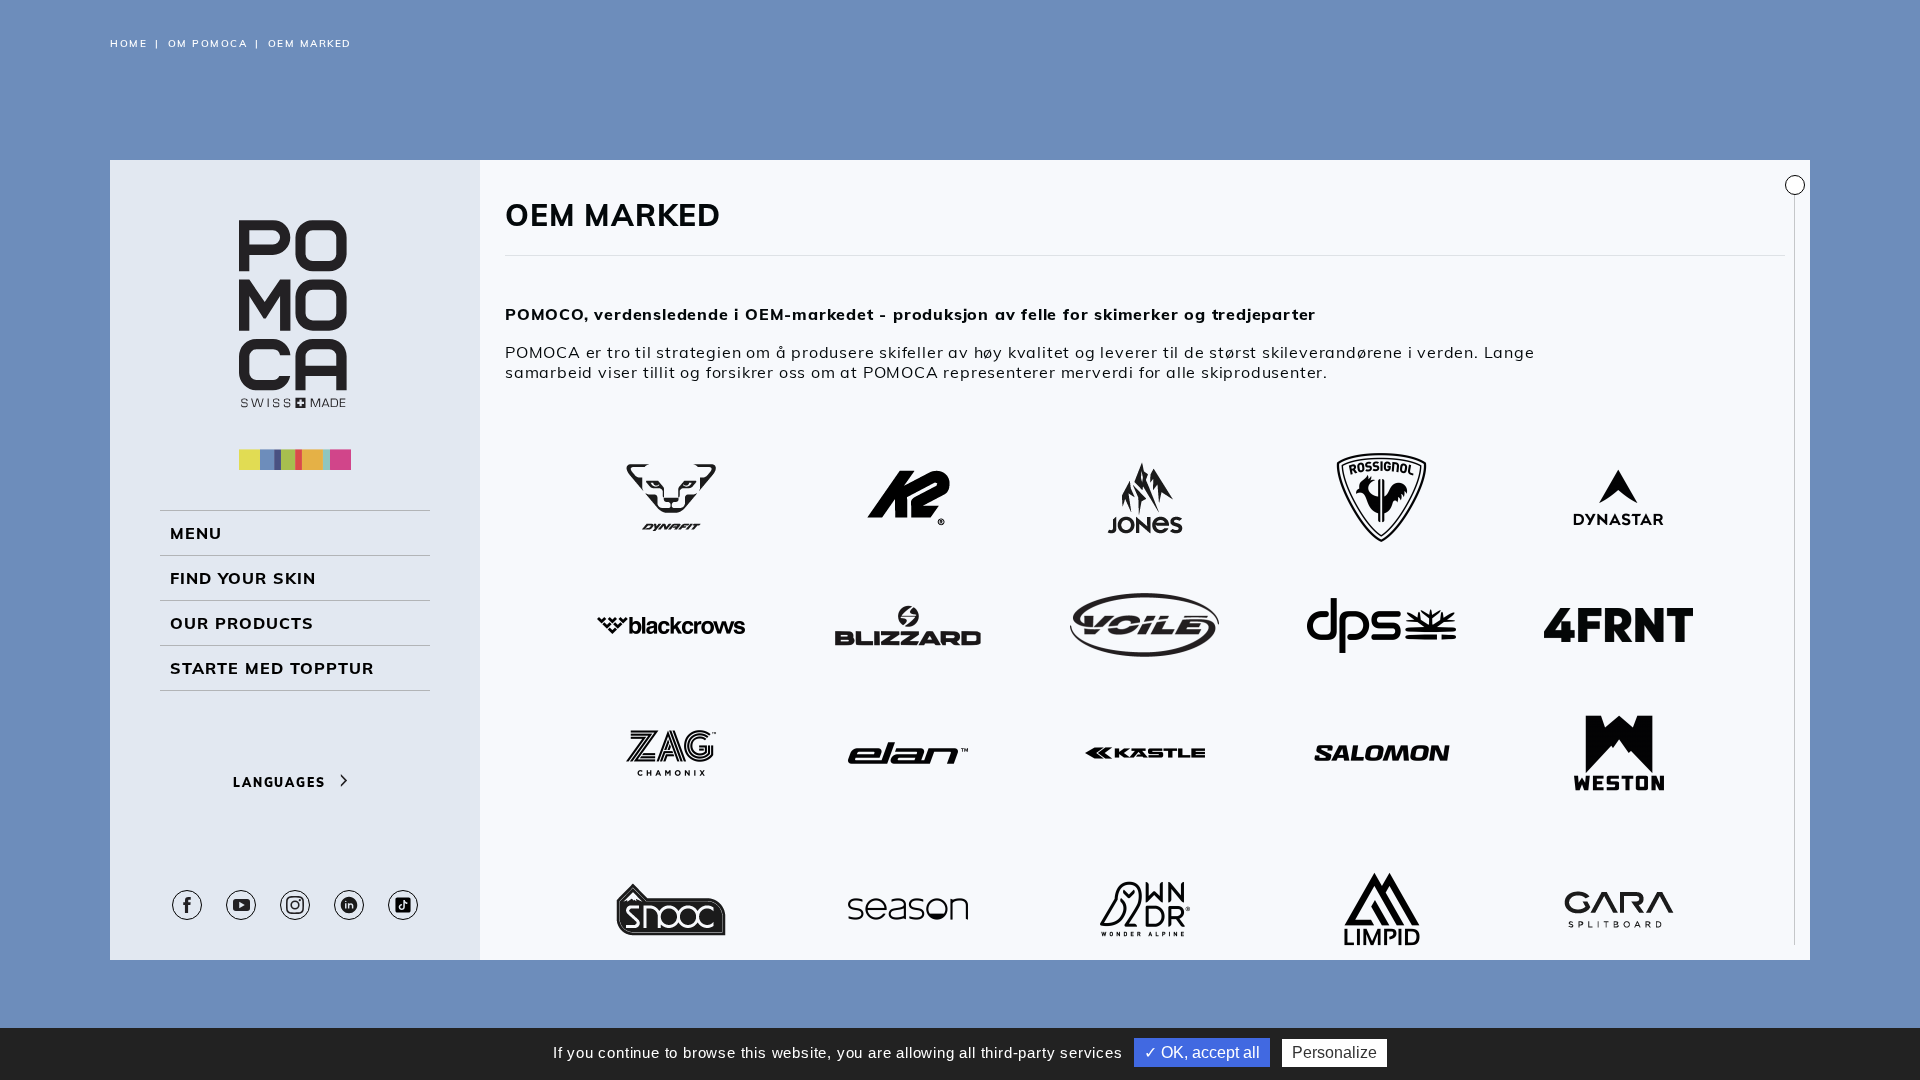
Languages (281, 782)
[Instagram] (295, 905)
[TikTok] (403, 905)
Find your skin (243, 578)
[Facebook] (187, 905)
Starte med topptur (272, 668)
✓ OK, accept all (1202, 1052)
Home (128, 43)
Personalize (1334, 1052)
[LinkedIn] (349, 905)
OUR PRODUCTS (242, 623)
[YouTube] (241, 905)
